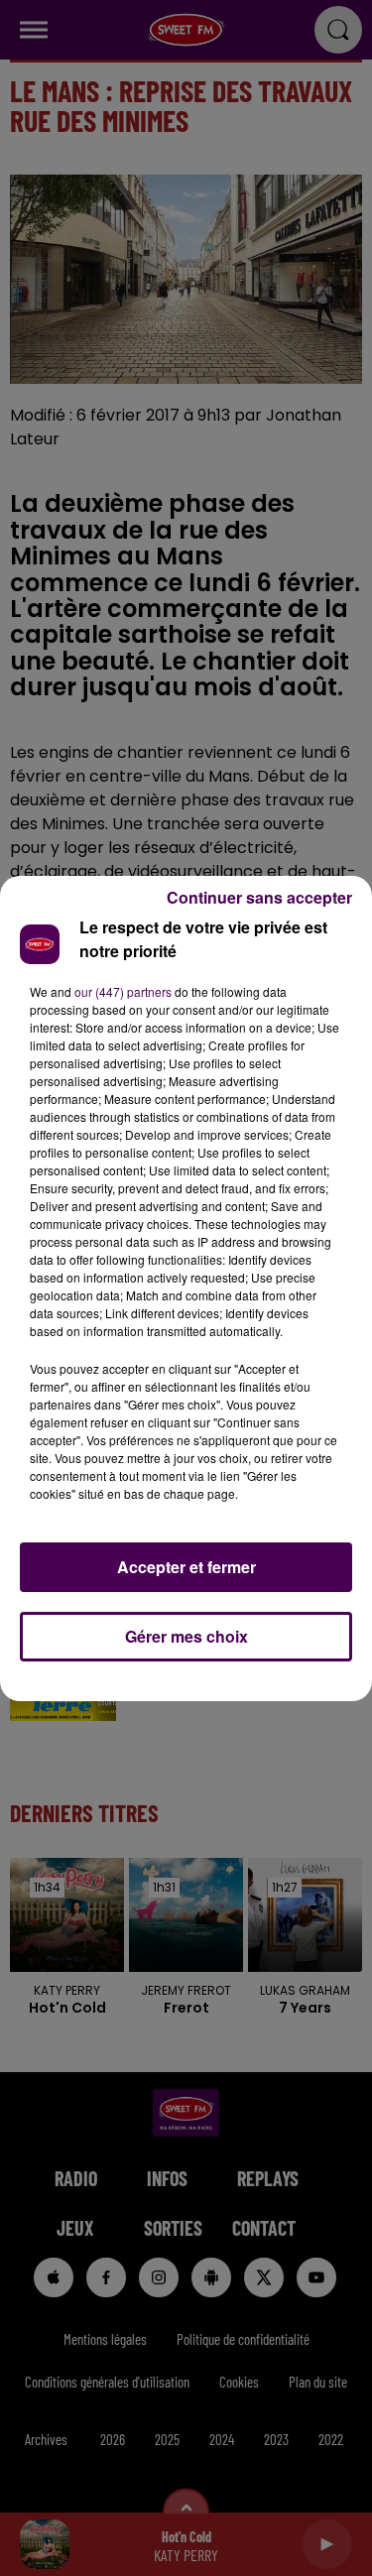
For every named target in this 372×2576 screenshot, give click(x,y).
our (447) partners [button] (123, 991)
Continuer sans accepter (259, 897)
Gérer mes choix (186, 1636)
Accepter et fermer (186, 1567)
